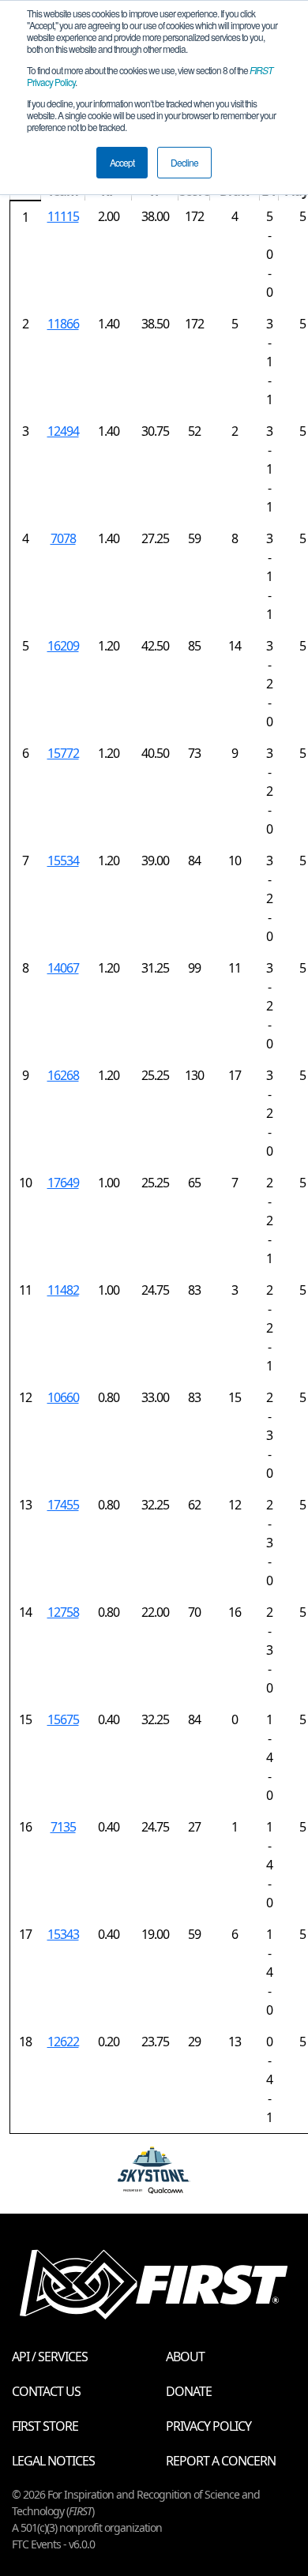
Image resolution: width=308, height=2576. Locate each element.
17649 (63, 1183)
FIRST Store (45, 2426)
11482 (63, 1290)
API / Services (50, 2357)
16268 (63, 1075)
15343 (63, 1934)
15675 (63, 1719)
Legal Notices (53, 2461)
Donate (189, 2391)
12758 (63, 1612)
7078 (63, 538)
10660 (63, 1397)
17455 (63, 1505)
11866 (63, 324)
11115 (63, 216)
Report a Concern (221, 2461)
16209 (63, 646)
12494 (63, 431)
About (185, 2357)
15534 (63, 861)
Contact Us (46, 2391)
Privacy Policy (208, 2426)
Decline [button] (184, 162)
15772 (63, 753)
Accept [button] (122, 162)
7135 (63, 1827)
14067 (63, 968)
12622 (63, 2042)
